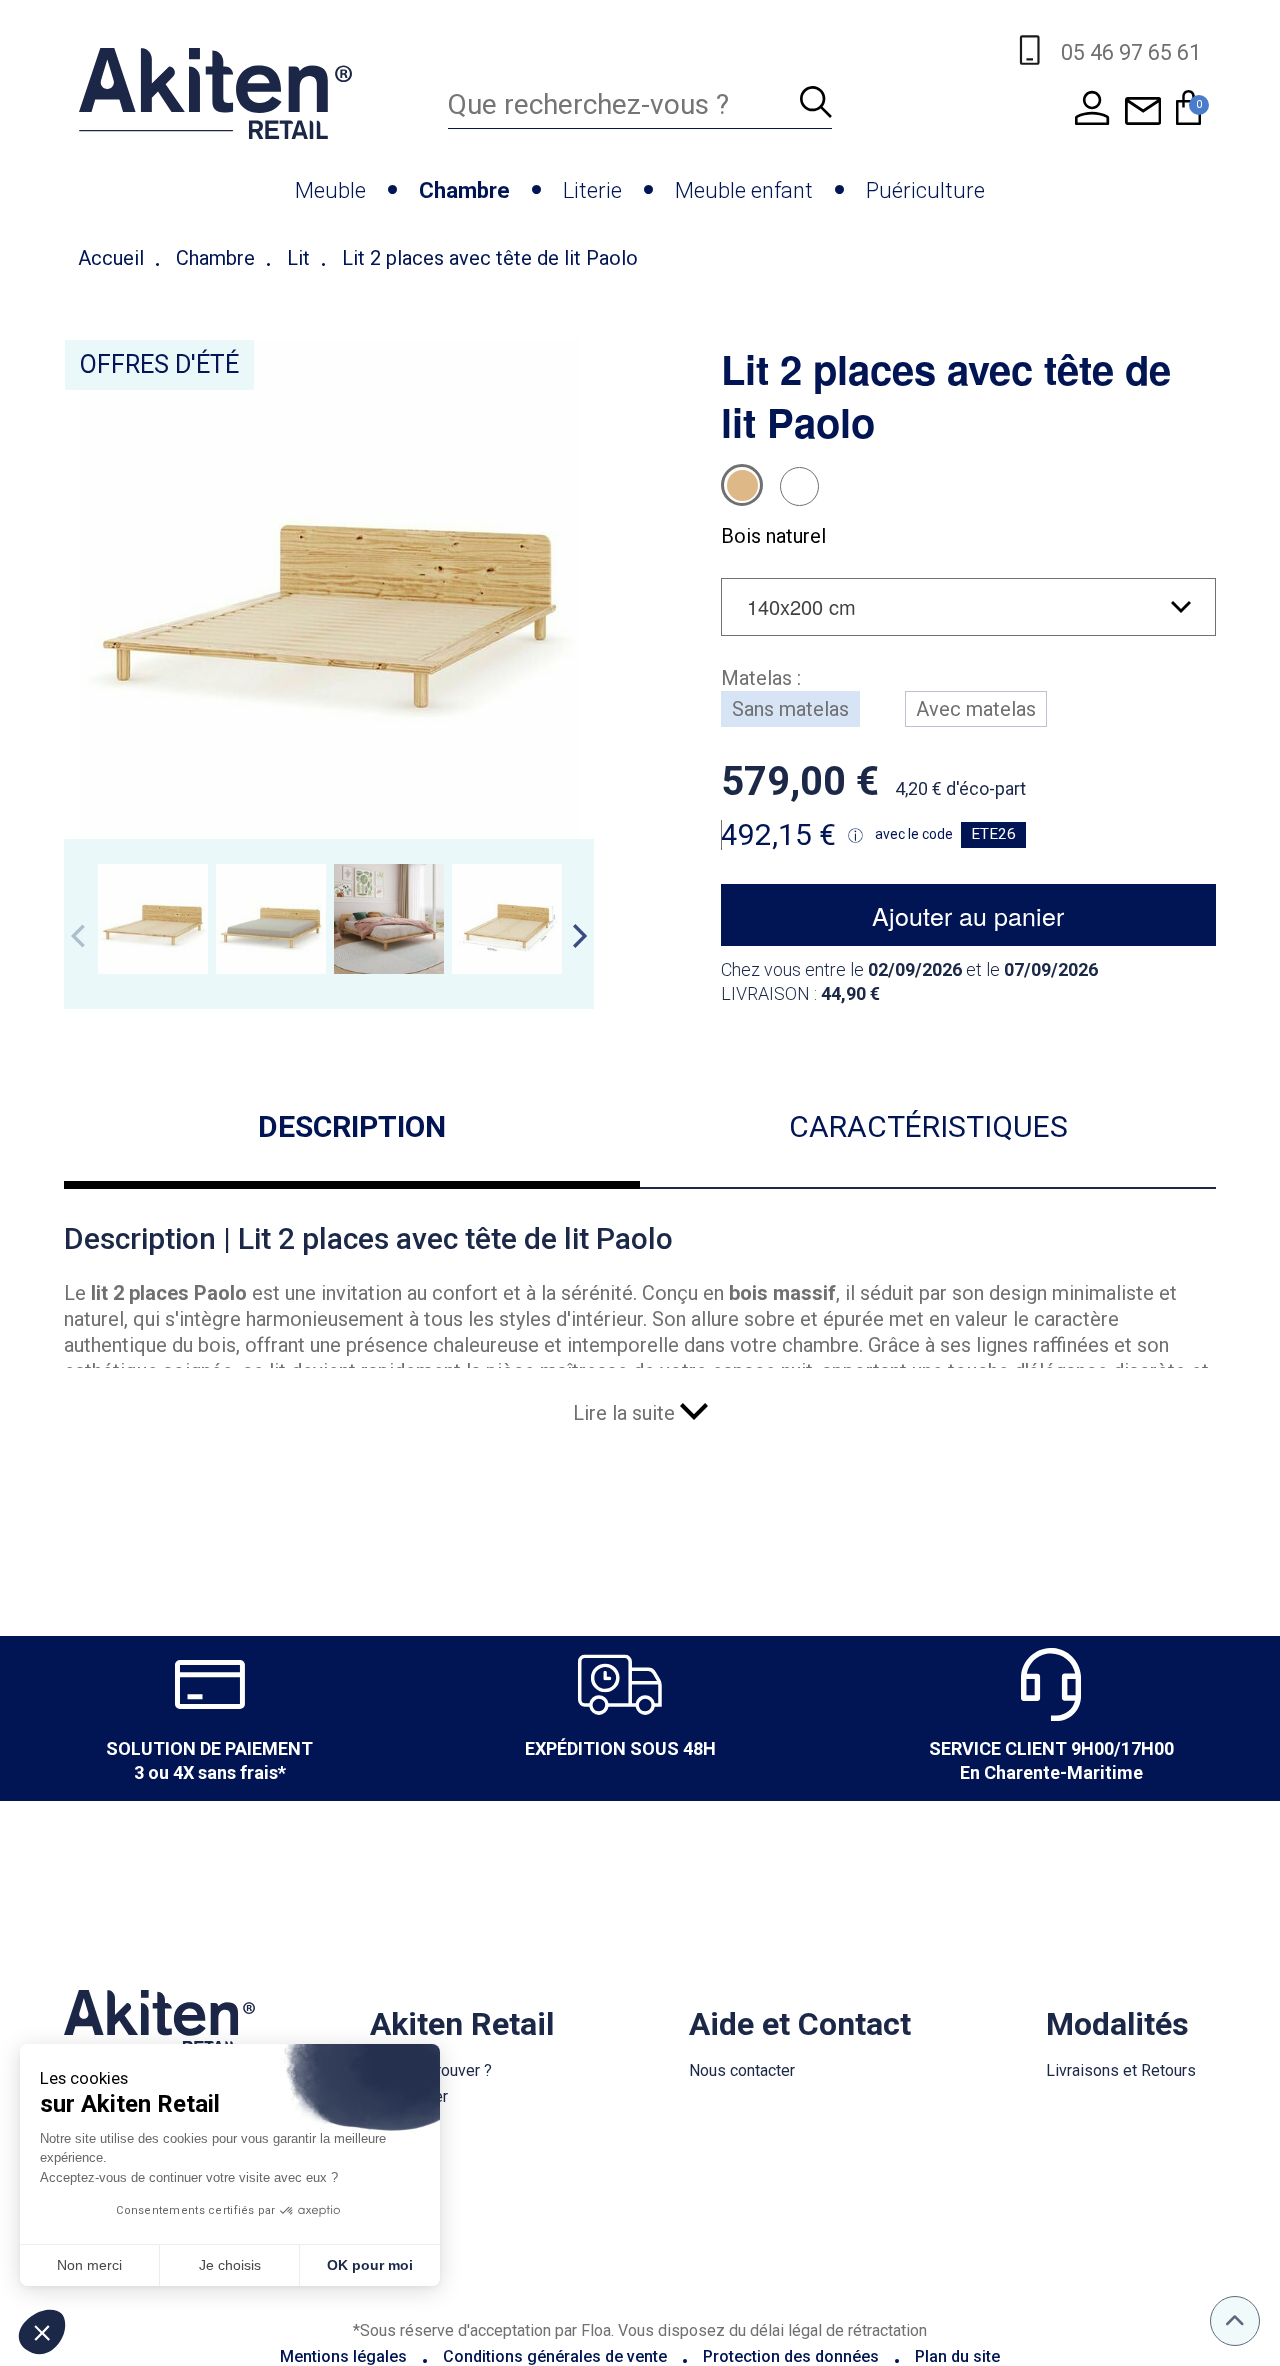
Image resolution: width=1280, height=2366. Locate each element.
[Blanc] (799, 486)
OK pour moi (370, 2265)
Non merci (89, 2265)
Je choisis (230, 2265)
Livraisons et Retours (1121, 2070)
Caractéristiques (928, 1126)
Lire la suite (626, 1413)
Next (580, 936)
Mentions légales (343, 2356)
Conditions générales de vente (555, 2356)
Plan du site (957, 2356)
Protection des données (791, 2356)
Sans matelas (790, 709)
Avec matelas (976, 709)
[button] (42, 2332)
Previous (78, 936)
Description (352, 1126)
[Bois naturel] (742, 485)
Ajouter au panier (968, 915)
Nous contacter (742, 2070)
